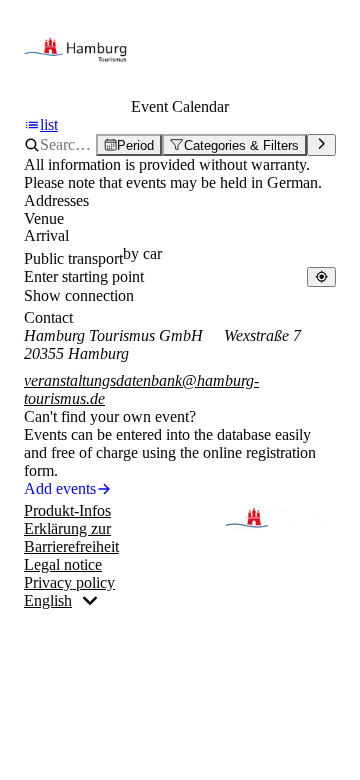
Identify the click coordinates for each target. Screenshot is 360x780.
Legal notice (63, 564)
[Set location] (321, 276)
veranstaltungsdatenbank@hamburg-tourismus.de (141, 389)
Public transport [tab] (73, 258)
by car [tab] (142, 253)
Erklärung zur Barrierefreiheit (71, 537)
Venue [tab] (44, 218)
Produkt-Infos (67, 510)
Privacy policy (69, 582)
